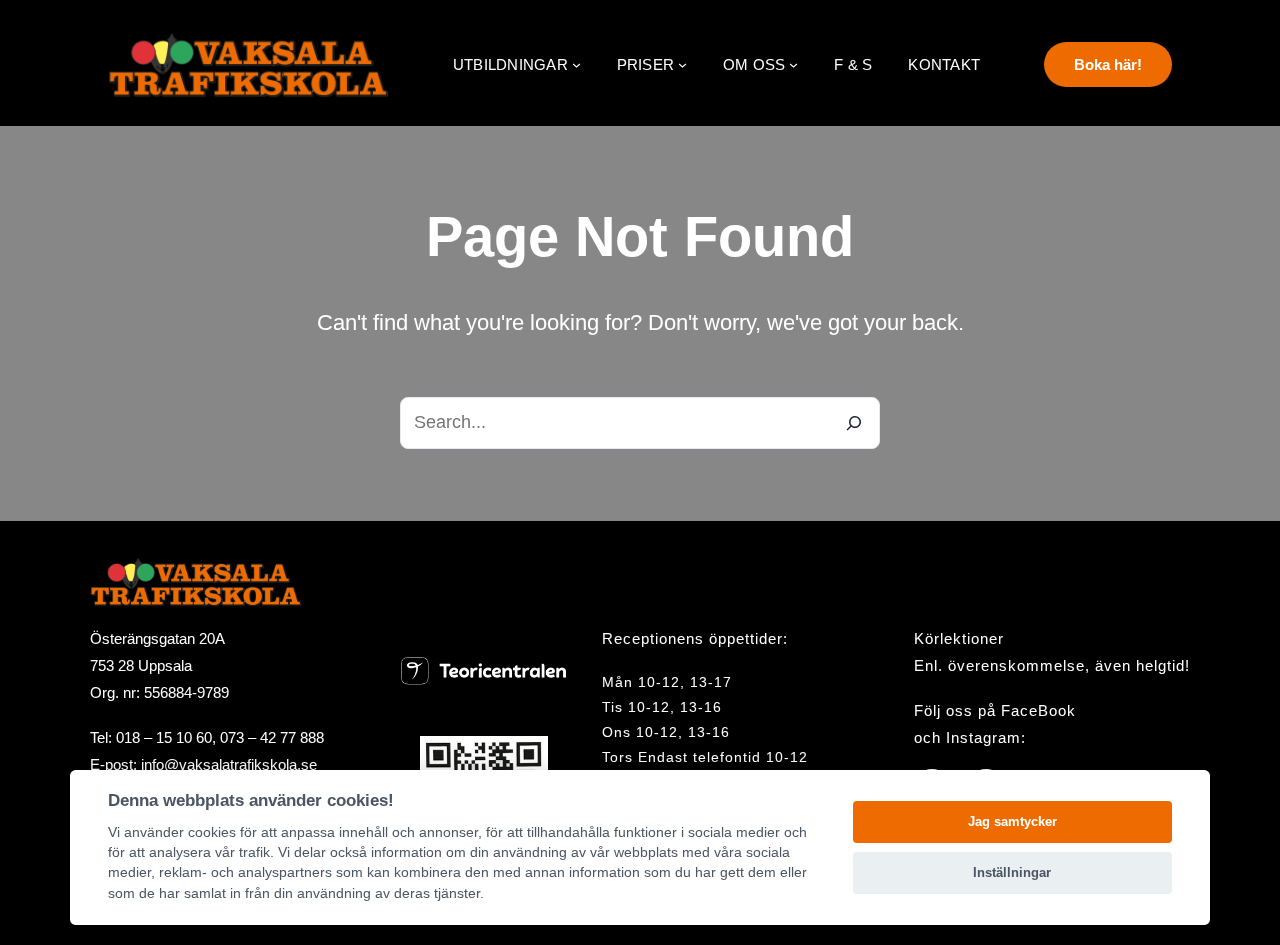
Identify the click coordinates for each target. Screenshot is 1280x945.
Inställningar (1012, 872)
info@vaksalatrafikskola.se (229, 764)
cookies (212, 832)
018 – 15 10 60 (164, 737)
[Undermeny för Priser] (682, 64)
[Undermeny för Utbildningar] (576, 64)
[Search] (854, 423)
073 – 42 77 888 (272, 737)
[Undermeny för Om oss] (793, 64)
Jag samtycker (1012, 821)
